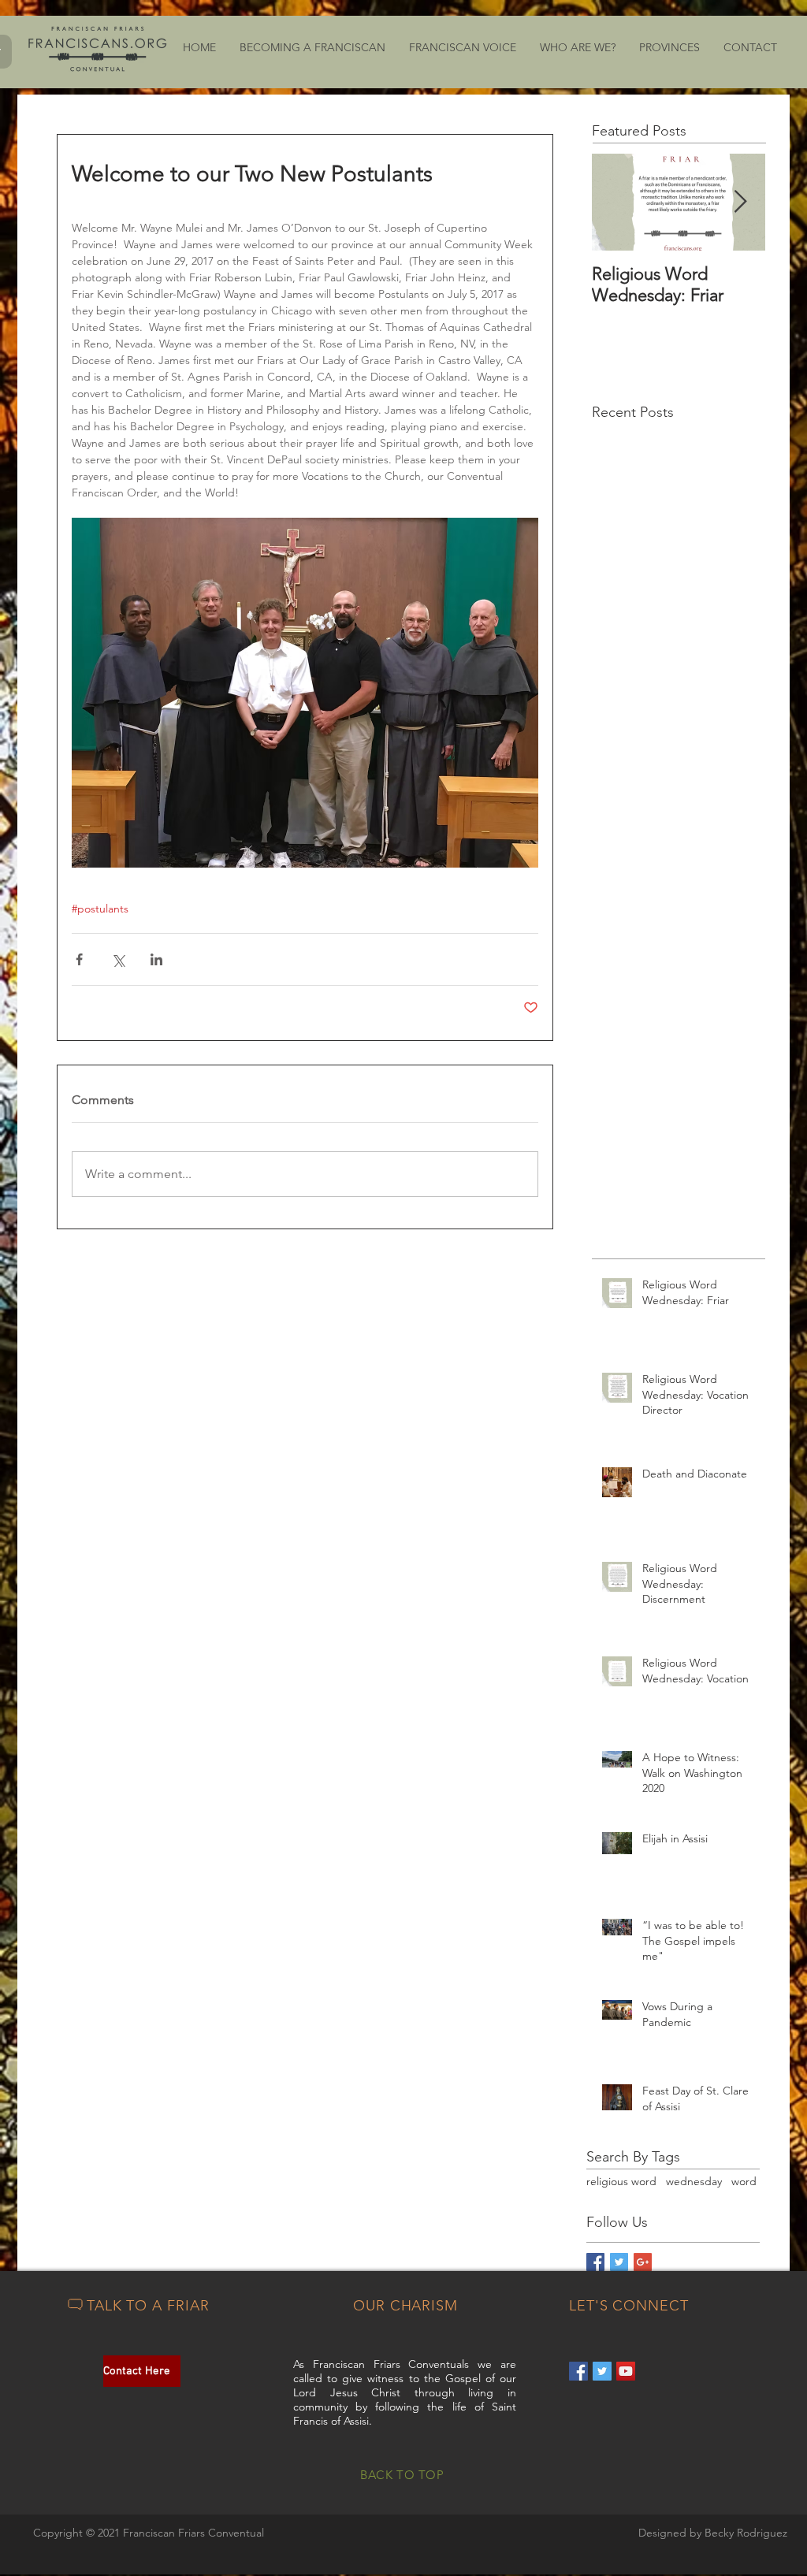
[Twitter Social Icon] (602, 2371)
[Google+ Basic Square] (643, 2262)
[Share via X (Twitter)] (118, 959)
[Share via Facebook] (79, 959)
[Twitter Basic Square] (619, 2262)
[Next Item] (740, 202)
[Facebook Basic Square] (595, 2262)
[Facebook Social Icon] (578, 2371)
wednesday (694, 2181)
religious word (621, 2181)
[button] (312, 48)
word (744, 2181)
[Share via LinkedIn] (156, 959)
